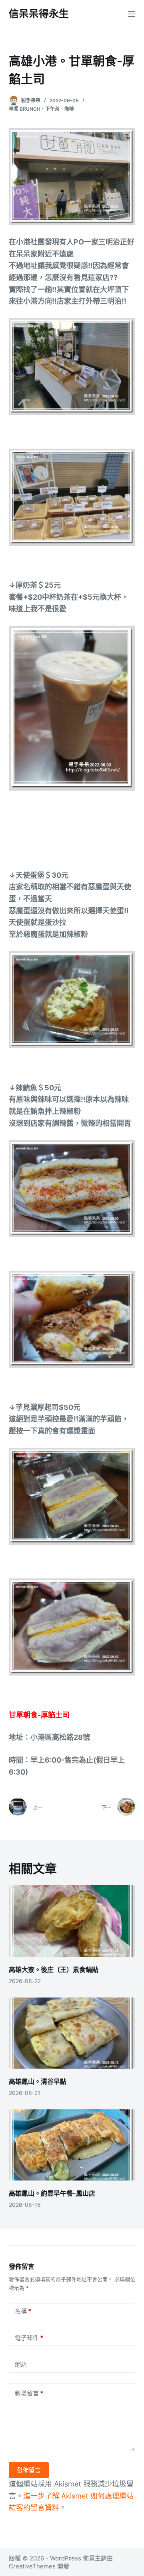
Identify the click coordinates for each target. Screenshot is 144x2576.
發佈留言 (29, 2470)
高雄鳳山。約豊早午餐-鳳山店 (52, 2193)
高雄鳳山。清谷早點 (38, 2081)
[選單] (132, 14)
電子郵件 (29, 2338)
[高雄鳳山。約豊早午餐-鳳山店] (72, 2145)
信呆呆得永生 (39, 14)
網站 (21, 2364)
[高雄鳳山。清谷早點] (72, 2033)
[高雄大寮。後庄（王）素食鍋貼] (72, 1921)
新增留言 (29, 2393)
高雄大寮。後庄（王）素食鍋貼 (54, 1970)
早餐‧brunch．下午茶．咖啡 (41, 109)
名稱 (23, 2311)
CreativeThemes (32, 2566)
